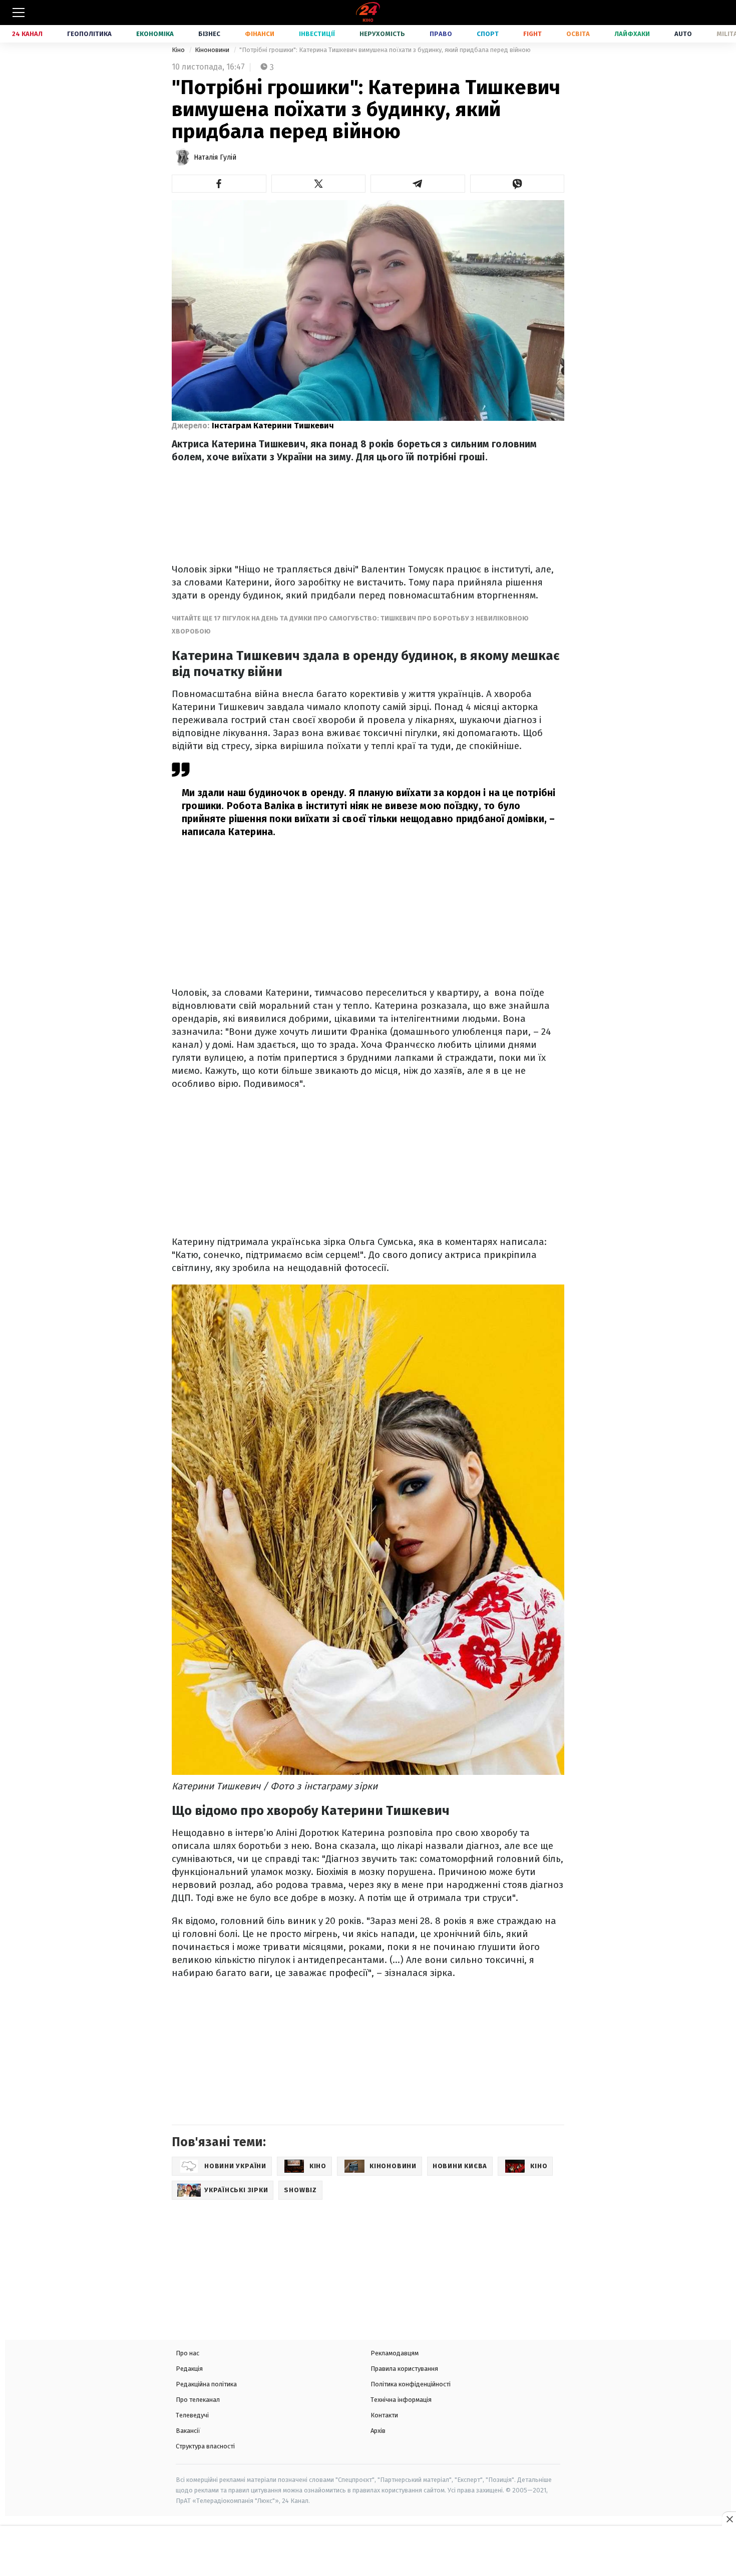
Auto (683, 34)
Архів (378, 2431)
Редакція (189, 2369)
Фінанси (260, 34)
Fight (532, 34)
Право (441, 34)
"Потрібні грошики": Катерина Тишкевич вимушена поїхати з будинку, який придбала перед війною (385, 50)
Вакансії (188, 2431)
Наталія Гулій (215, 157)
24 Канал (27, 34)
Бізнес (209, 34)
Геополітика (89, 34)
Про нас (188, 2353)
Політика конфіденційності (411, 2384)
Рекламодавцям (395, 2353)
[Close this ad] (729, 2519)
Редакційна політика (206, 2384)
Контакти (384, 2415)
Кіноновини (213, 50)
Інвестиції (317, 34)
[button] (219, 184)
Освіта (578, 34)
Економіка (155, 34)
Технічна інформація (401, 2400)
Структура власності (205, 2446)
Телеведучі (192, 2415)
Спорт (488, 34)
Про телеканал (198, 2400)
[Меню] (19, 13)
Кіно (179, 50)
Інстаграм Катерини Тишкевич (273, 426)
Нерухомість (382, 34)
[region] (368, 2552)
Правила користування (404, 2369)
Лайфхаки (632, 34)
